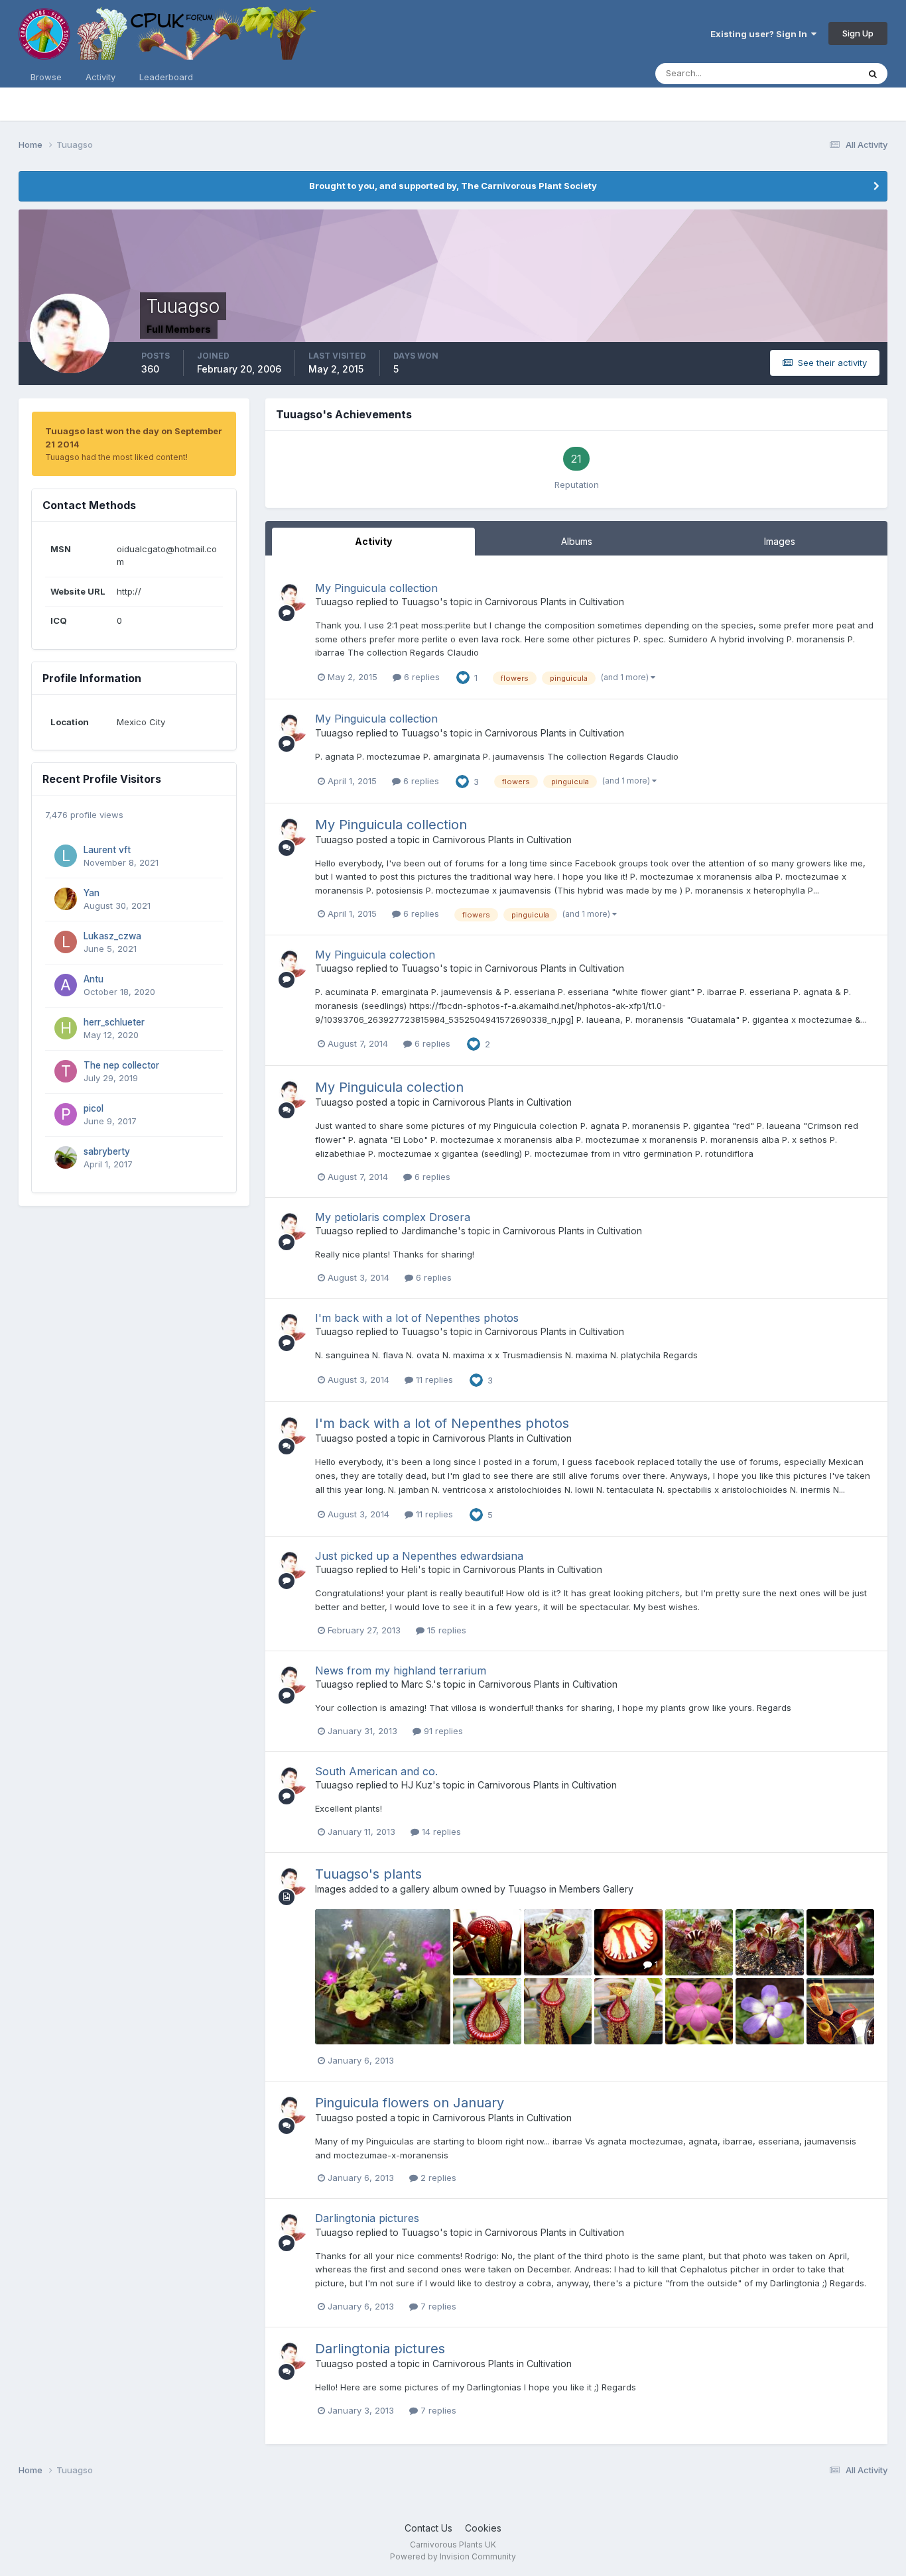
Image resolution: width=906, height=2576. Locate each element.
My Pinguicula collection (376, 588)
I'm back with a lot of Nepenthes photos (417, 1318)
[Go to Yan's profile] (66, 899)
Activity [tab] (373, 541)
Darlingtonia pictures (367, 2218)
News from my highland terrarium (401, 1670)
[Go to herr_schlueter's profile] (66, 1028)
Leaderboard (166, 77)
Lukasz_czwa (112, 936)
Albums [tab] (577, 541)
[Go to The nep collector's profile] (66, 1071)
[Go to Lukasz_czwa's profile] (66, 942)
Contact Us (428, 2528)
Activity (100, 77)
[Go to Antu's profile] (66, 985)
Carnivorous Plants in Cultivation (554, 602)
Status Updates (810, 73)
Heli (410, 1569)
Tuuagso (334, 602)
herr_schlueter (114, 1022)
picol (94, 1108)
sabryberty (107, 1151)
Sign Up (858, 33)
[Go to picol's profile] (66, 1114)
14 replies (440, 1832)
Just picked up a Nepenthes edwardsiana (419, 1556)
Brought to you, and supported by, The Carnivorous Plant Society (453, 186)
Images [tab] (780, 541)
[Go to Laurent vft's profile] (66, 856)
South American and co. (376, 1771)
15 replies (445, 1630)
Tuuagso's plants (368, 1874)
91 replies (442, 1731)
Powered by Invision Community (453, 2556)
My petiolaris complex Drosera (393, 1217)
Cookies (483, 2528)
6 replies (421, 677)
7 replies (437, 2306)
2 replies (437, 2178)
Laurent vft (107, 850)
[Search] (873, 74)
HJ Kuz (417, 1785)
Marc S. (417, 1684)
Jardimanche (429, 1231)
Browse (46, 77)
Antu (94, 979)
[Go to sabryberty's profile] (66, 1157)
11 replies (433, 1379)
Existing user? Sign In (761, 34)
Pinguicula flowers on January (410, 2103)
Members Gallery (596, 1889)
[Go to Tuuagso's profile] (293, 597)
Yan (92, 893)
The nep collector (121, 1065)
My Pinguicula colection (375, 955)
